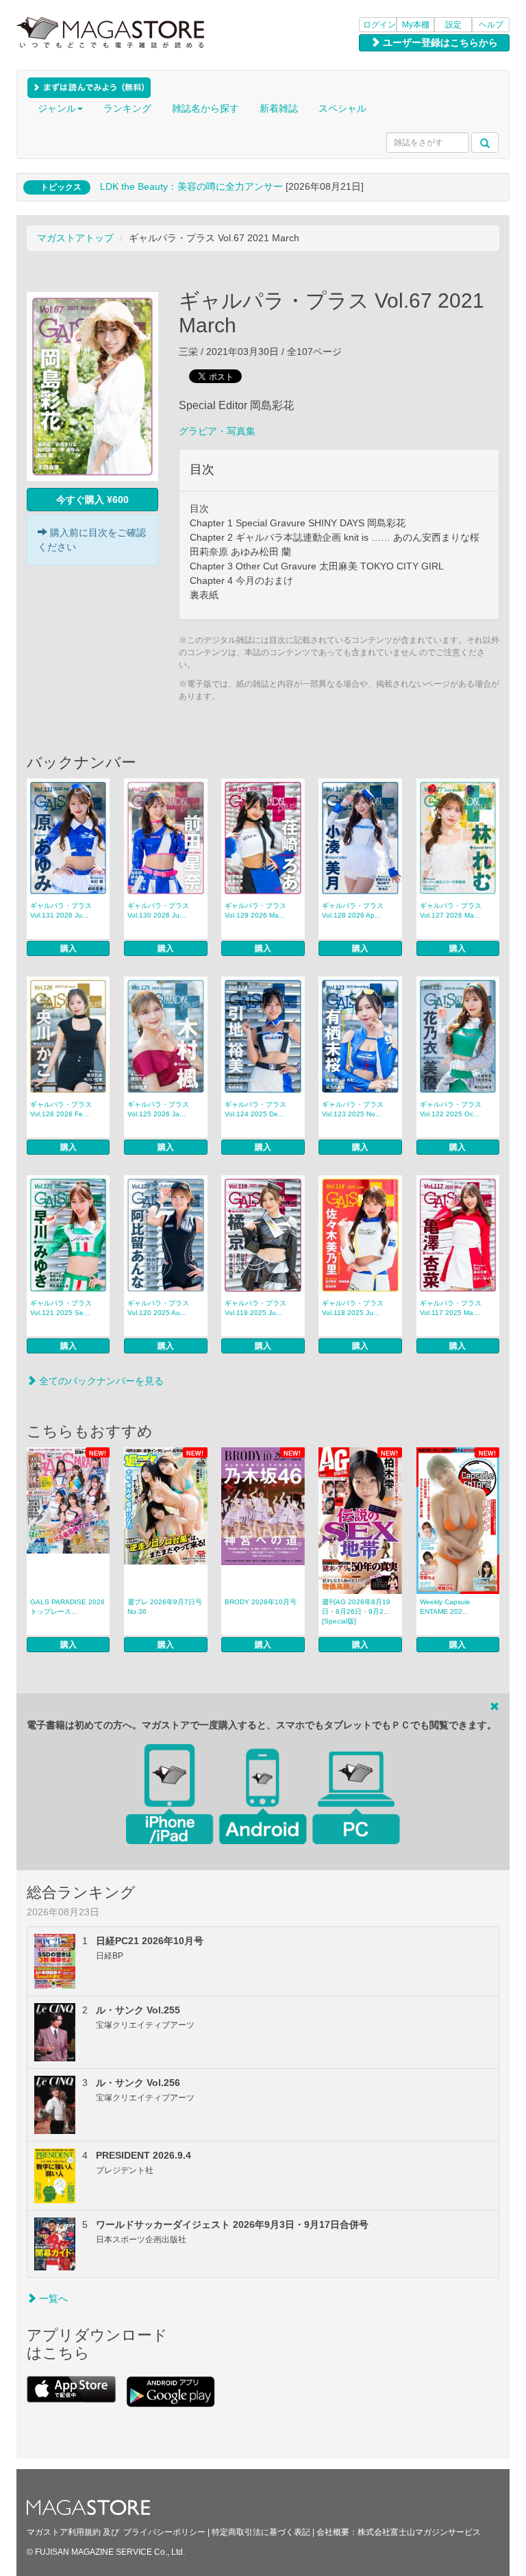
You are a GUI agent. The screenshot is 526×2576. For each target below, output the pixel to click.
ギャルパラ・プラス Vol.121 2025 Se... (61, 1308)
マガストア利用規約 (64, 2532)
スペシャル (342, 108)
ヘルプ (491, 25)
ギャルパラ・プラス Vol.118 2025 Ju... (353, 1308)
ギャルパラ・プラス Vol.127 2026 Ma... (451, 910)
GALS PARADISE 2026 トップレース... (67, 1607)
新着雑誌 (279, 108)
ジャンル (57, 108)
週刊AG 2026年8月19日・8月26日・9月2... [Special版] (356, 1611)
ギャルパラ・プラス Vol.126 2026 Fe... (61, 1109)
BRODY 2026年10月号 (261, 1602)
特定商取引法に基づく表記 (261, 2532)
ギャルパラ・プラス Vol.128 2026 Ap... (353, 910)
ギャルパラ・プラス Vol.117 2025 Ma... (451, 1308)
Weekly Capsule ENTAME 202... (445, 1607)
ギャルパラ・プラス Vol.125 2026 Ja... (158, 1109)
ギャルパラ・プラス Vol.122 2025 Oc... (451, 1109)
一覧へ (52, 2298)
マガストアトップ (75, 238)
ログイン (379, 25)
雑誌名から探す (205, 108)
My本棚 (416, 25)
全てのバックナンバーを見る (100, 1381)
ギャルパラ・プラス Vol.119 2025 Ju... (255, 1308)
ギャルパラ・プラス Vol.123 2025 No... (353, 1109)
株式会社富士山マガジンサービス (419, 2532)
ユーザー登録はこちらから (439, 42)
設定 (453, 25)
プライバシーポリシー (164, 2532)
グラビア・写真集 (217, 431)
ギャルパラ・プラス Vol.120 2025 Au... (158, 1308)
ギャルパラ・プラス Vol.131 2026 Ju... (61, 910)
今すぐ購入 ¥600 (92, 500)
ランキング (127, 108)
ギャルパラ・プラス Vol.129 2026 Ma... (255, 910)
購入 (68, 948)
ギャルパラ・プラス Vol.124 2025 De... (255, 1109)
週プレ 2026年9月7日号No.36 (165, 1607)
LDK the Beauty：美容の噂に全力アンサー (191, 186)
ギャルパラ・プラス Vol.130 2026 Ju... (158, 910)
